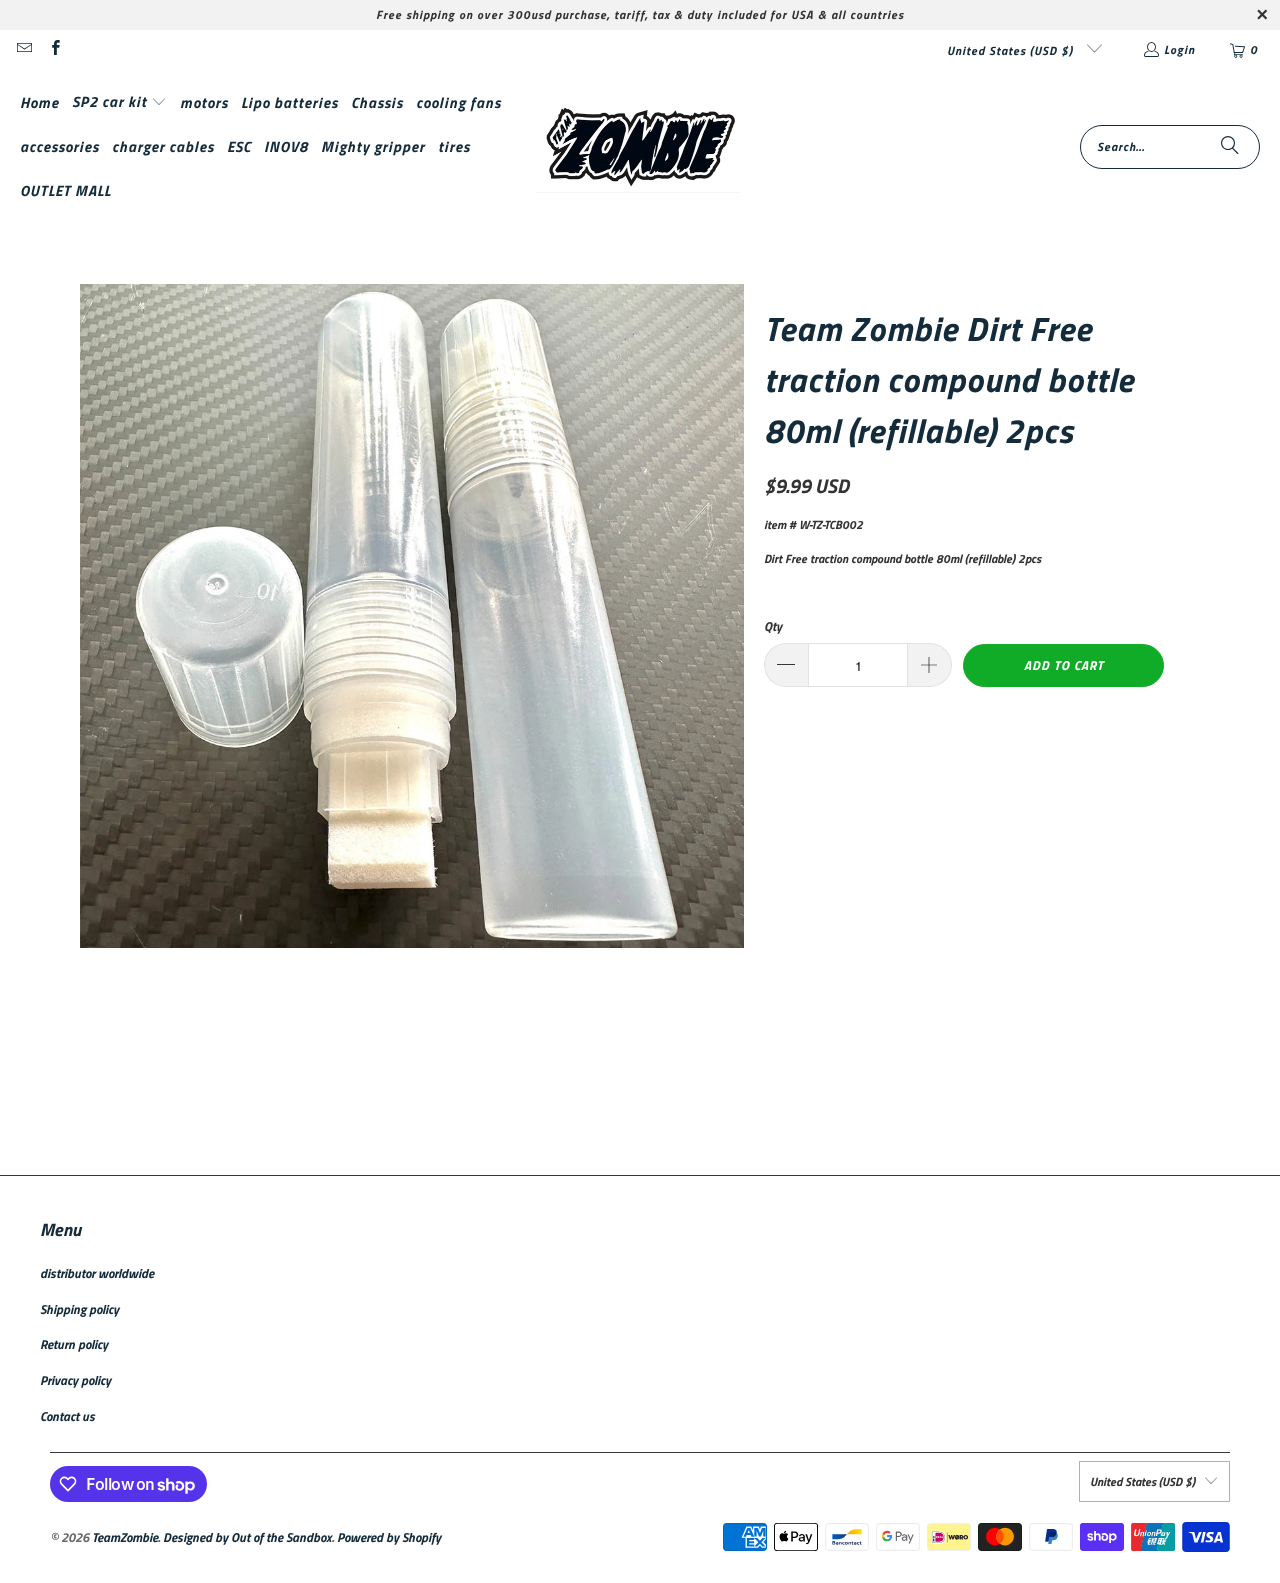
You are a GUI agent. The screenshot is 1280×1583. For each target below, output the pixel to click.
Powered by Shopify (389, 1537)
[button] (119, 102)
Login (1179, 49)
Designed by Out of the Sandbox (247, 1537)
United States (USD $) (1012, 50)
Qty (773, 626)
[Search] (1230, 147)
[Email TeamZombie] (23, 49)
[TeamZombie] (637, 147)
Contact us (67, 1416)
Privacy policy (75, 1380)
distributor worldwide (97, 1273)
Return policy (74, 1344)
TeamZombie (125, 1537)
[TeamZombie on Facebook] (53, 49)
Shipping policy (79, 1309)
